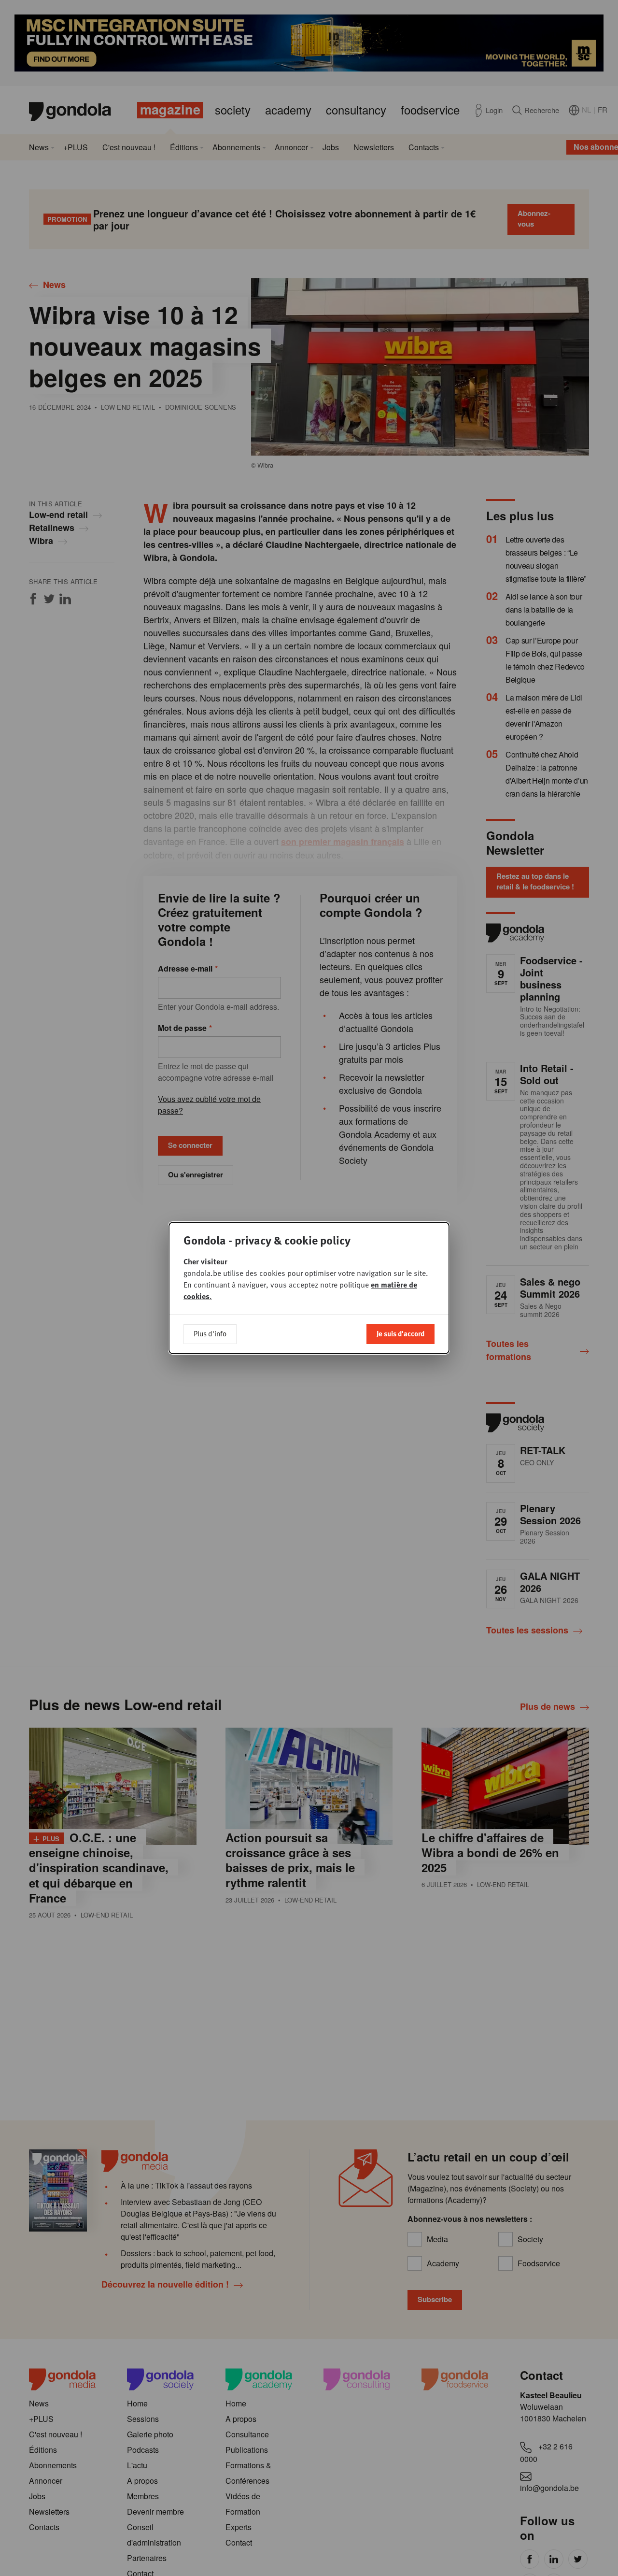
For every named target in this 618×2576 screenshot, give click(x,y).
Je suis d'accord (400, 1333)
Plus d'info (210, 1333)
